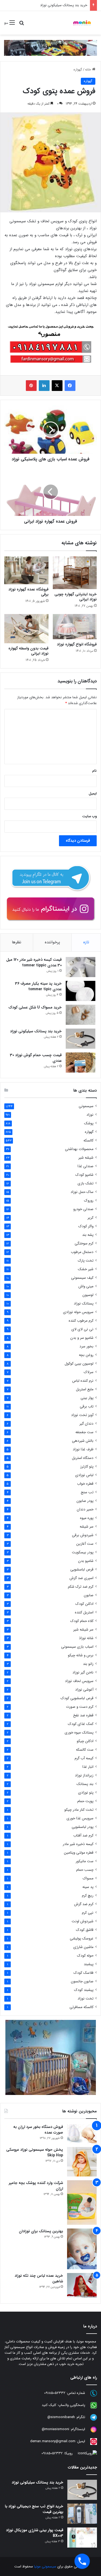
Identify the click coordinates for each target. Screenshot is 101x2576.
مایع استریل (85, 1389)
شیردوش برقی (83, 1535)
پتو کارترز (87, 1467)
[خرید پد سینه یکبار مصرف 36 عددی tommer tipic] (81, 991)
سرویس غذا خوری (80, 1818)
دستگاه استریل (83, 1458)
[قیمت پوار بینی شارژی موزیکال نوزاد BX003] (82, 2538)
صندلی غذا (86, 1166)
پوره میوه (87, 1518)
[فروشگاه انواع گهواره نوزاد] (75, 627)
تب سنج (87, 1492)
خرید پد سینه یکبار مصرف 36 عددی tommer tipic (38, 986)
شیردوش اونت (83, 1921)
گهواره (78, 70)
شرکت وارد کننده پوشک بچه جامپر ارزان (36, 2186)
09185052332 (55, 2393)
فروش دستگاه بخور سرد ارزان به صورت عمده (38, 2130)
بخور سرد (86, 1346)
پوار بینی (87, 1398)
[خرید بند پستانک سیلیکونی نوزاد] (81, 1039)
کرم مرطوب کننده (81, 1321)
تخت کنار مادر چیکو (79, 1810)
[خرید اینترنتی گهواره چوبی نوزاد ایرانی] (75, 573)
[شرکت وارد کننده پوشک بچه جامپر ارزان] (82, 2202)
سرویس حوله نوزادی (78, 1312)
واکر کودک (86, 1226)
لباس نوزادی (84, 1475)
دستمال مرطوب (82, 1252)
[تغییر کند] (82, 23)
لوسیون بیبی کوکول (79, 1364)
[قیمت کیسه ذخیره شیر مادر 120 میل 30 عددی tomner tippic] (81, 967)
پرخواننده (52, 942)
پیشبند (89, 1964)
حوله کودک (85, 1956)
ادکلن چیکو (85, 1741)
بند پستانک (85, 1784)
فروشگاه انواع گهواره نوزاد (77, 644)
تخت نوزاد (86, 1999)
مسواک (88, 1878)
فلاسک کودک (83, 1973)
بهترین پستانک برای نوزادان (41, 2231)
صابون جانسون (82, 1981)
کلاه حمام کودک (82, 1621)
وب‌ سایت (89, 816)
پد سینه (88, 1887)
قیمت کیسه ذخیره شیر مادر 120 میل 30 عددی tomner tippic (34, 962)
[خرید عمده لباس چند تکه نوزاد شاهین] (82, 2285)
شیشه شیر (86, 1158)
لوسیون (88, 1295)
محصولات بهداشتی (79, 1149)
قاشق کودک (85, 1930)
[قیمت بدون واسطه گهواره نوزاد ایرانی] (26, 629)
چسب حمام (85, 1870)
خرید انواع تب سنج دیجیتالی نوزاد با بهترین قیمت (34, 2509)
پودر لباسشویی (83, 1827)
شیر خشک (86, 1269)
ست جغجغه (84, 1432)
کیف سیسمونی (82, 1278)
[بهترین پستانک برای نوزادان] (82, 2249)
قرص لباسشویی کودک (77, 1698)
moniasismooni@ (55, 2429)
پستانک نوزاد (84, 1304)
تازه (86, 942)
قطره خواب (85, 1484)
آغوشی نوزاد (84, 1690)
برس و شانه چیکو (81, 1655)
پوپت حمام (85, 1801)
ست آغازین (85, 1544)
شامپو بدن (86, 1561)
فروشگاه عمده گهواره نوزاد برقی (28, 592)
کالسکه (88, 1141)
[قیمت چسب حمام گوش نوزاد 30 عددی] (81, 1062)
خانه (89, 70)
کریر (90, 1218)
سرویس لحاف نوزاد (79, 1681)
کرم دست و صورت (80, 1707)
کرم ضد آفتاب (83, 1836)
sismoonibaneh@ (61, 2417)
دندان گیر (86, 1424)
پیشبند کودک (84, 1990)
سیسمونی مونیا (45, 2566)
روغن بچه (86, 1355)
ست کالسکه (85, 1750)
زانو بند (88, 1664)
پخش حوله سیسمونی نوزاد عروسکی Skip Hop (35, 2152)
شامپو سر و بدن (82, 1338)
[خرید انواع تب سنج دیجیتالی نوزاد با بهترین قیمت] (82, 2514)
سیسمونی (86, 1106)
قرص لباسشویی (82, 1570)
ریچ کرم (88, 1896)
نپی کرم (88, 1913)
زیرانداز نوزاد (84, 1775)
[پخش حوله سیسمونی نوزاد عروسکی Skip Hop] (82, 2162)
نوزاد (90, 1115)
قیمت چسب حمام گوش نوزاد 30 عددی (59, 5)
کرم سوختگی (84, 1243)
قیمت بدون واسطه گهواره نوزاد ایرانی (28, 651)
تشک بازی (86, 1183)
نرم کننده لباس (83, 1381)
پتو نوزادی (86, 1793)
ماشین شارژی (83, 1947)
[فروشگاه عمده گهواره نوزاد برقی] (26, 570)
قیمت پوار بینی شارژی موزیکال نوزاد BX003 (35, 2533)
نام (94, 771)
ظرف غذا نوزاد (83, 1449)
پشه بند (88, 1235)
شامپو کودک (84, 1175)
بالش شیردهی (83, 1441)
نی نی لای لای (82, 1329)
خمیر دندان (85, 1509)
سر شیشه (87, 1527)
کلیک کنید (49, 2405)
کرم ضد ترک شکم (81, 1587)
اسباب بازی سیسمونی (77, 1647)
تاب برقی (87, 1407)
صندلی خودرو (83, 1209)
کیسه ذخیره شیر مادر (78, 1844)
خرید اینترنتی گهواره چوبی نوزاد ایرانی (76, 597)
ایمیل (93, 794)
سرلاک (89, 1372)
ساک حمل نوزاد (82, 1192)
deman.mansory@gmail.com (53, 2441)
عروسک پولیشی (82, 1939)
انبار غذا (88, 1767)
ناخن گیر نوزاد (83, 1673)
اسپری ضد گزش (81, 1578)
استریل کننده (84, 1612)
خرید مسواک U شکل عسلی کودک (35, 1007)
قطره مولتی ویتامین (79, 1853)
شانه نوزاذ (86, 1638)
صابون (89, 1595)
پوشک (89, 1123)
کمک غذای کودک (81, 1724)
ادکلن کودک (84, 1604)
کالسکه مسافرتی (81, 2007)
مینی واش (86, 1286)
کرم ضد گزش (84, 1904)
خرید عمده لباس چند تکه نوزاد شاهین (39, 2279)
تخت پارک (86, 1261)
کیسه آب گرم (84, 1758)
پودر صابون (85, 1501)
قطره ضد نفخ (83, 1715)
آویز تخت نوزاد (82, 1415)
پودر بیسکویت (83, 1552)
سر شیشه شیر (83, 1630)
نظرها (17, 942)
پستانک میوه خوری (79, 1733)
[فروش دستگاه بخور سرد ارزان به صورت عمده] (82, 2134)
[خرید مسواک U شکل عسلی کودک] (81, 1015)
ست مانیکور (85, 1861)
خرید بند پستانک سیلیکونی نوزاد (36, 1031)
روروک (89, 1201)
